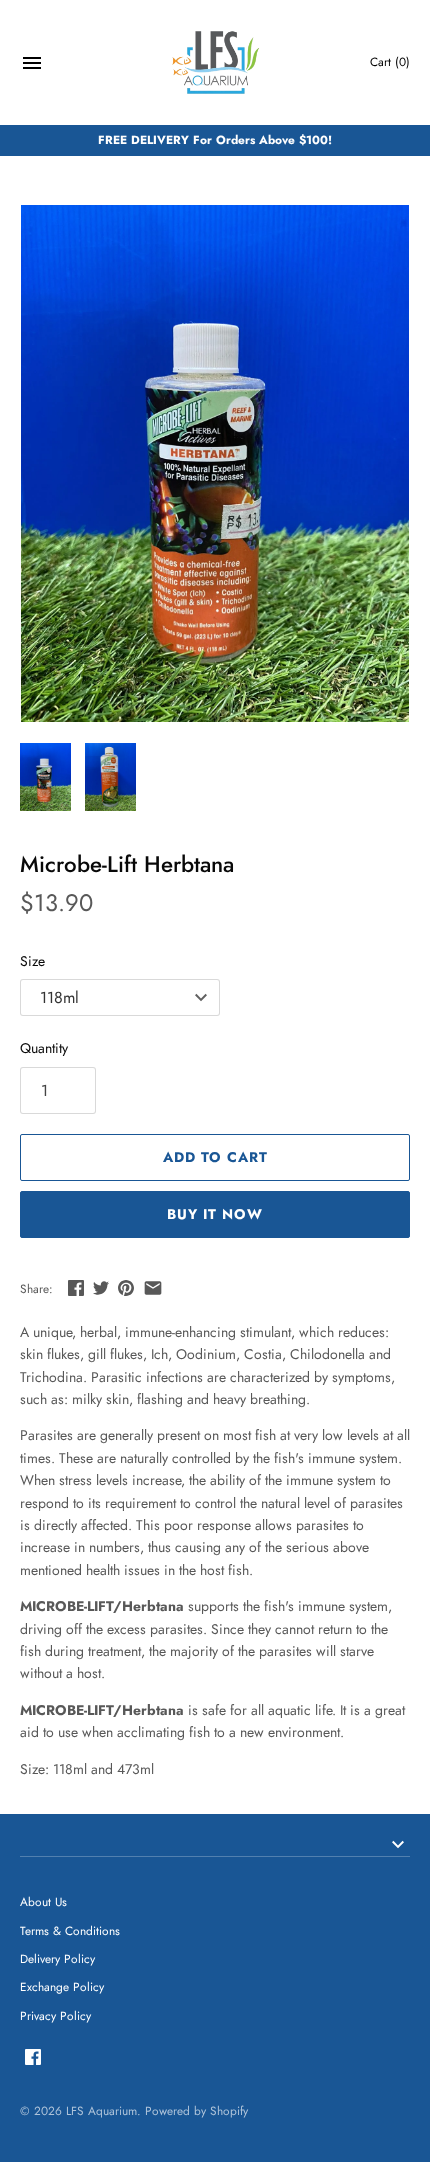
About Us (43, 1901)
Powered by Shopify (196, 2110)
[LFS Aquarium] (215, 62)
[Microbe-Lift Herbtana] (215, 463)
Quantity (44, 1048)
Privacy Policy (55, 2015)
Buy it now (215, 1214)
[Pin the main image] (126, 1288)
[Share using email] (153, 1288)
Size (32, 961)
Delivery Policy (57, 1958)
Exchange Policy (62, 1986)
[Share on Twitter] (101, 1288)
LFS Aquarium (101, 2110)
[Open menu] (32, 65)
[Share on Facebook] (76, 1288)
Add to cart (215, 1157)
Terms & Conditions (70, 1930)
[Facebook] (33, 2058)
